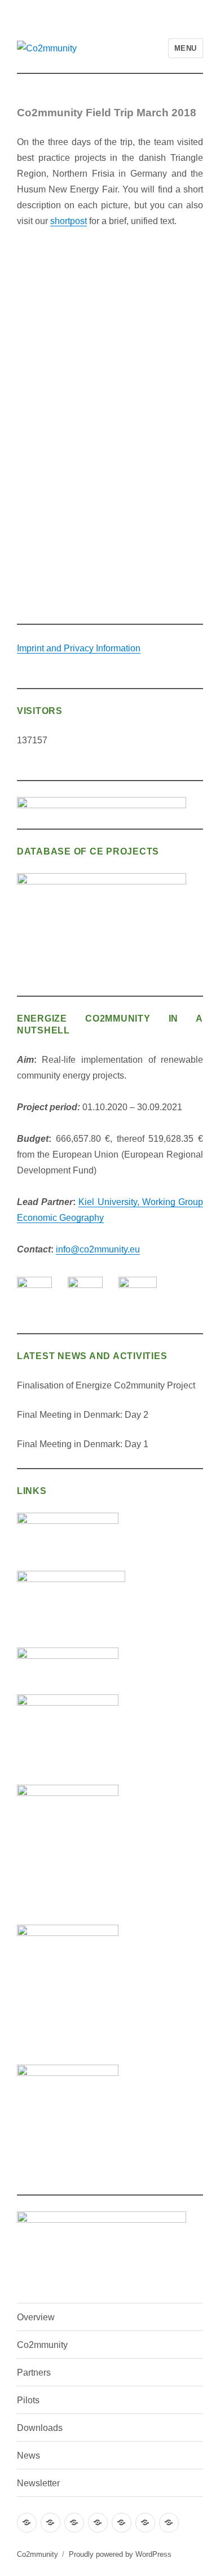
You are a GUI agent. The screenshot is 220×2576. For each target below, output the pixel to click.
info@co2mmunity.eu (98, 1249)
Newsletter (38, 2483)
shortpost (69, 221)
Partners (34, 2373)
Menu (186, 48)
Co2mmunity (42, 2345)
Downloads (40, 2428)
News (28, 2455)
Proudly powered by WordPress (120, 2554)
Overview (36, 2317)
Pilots (28, 2400)
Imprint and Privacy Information (79, 648)
